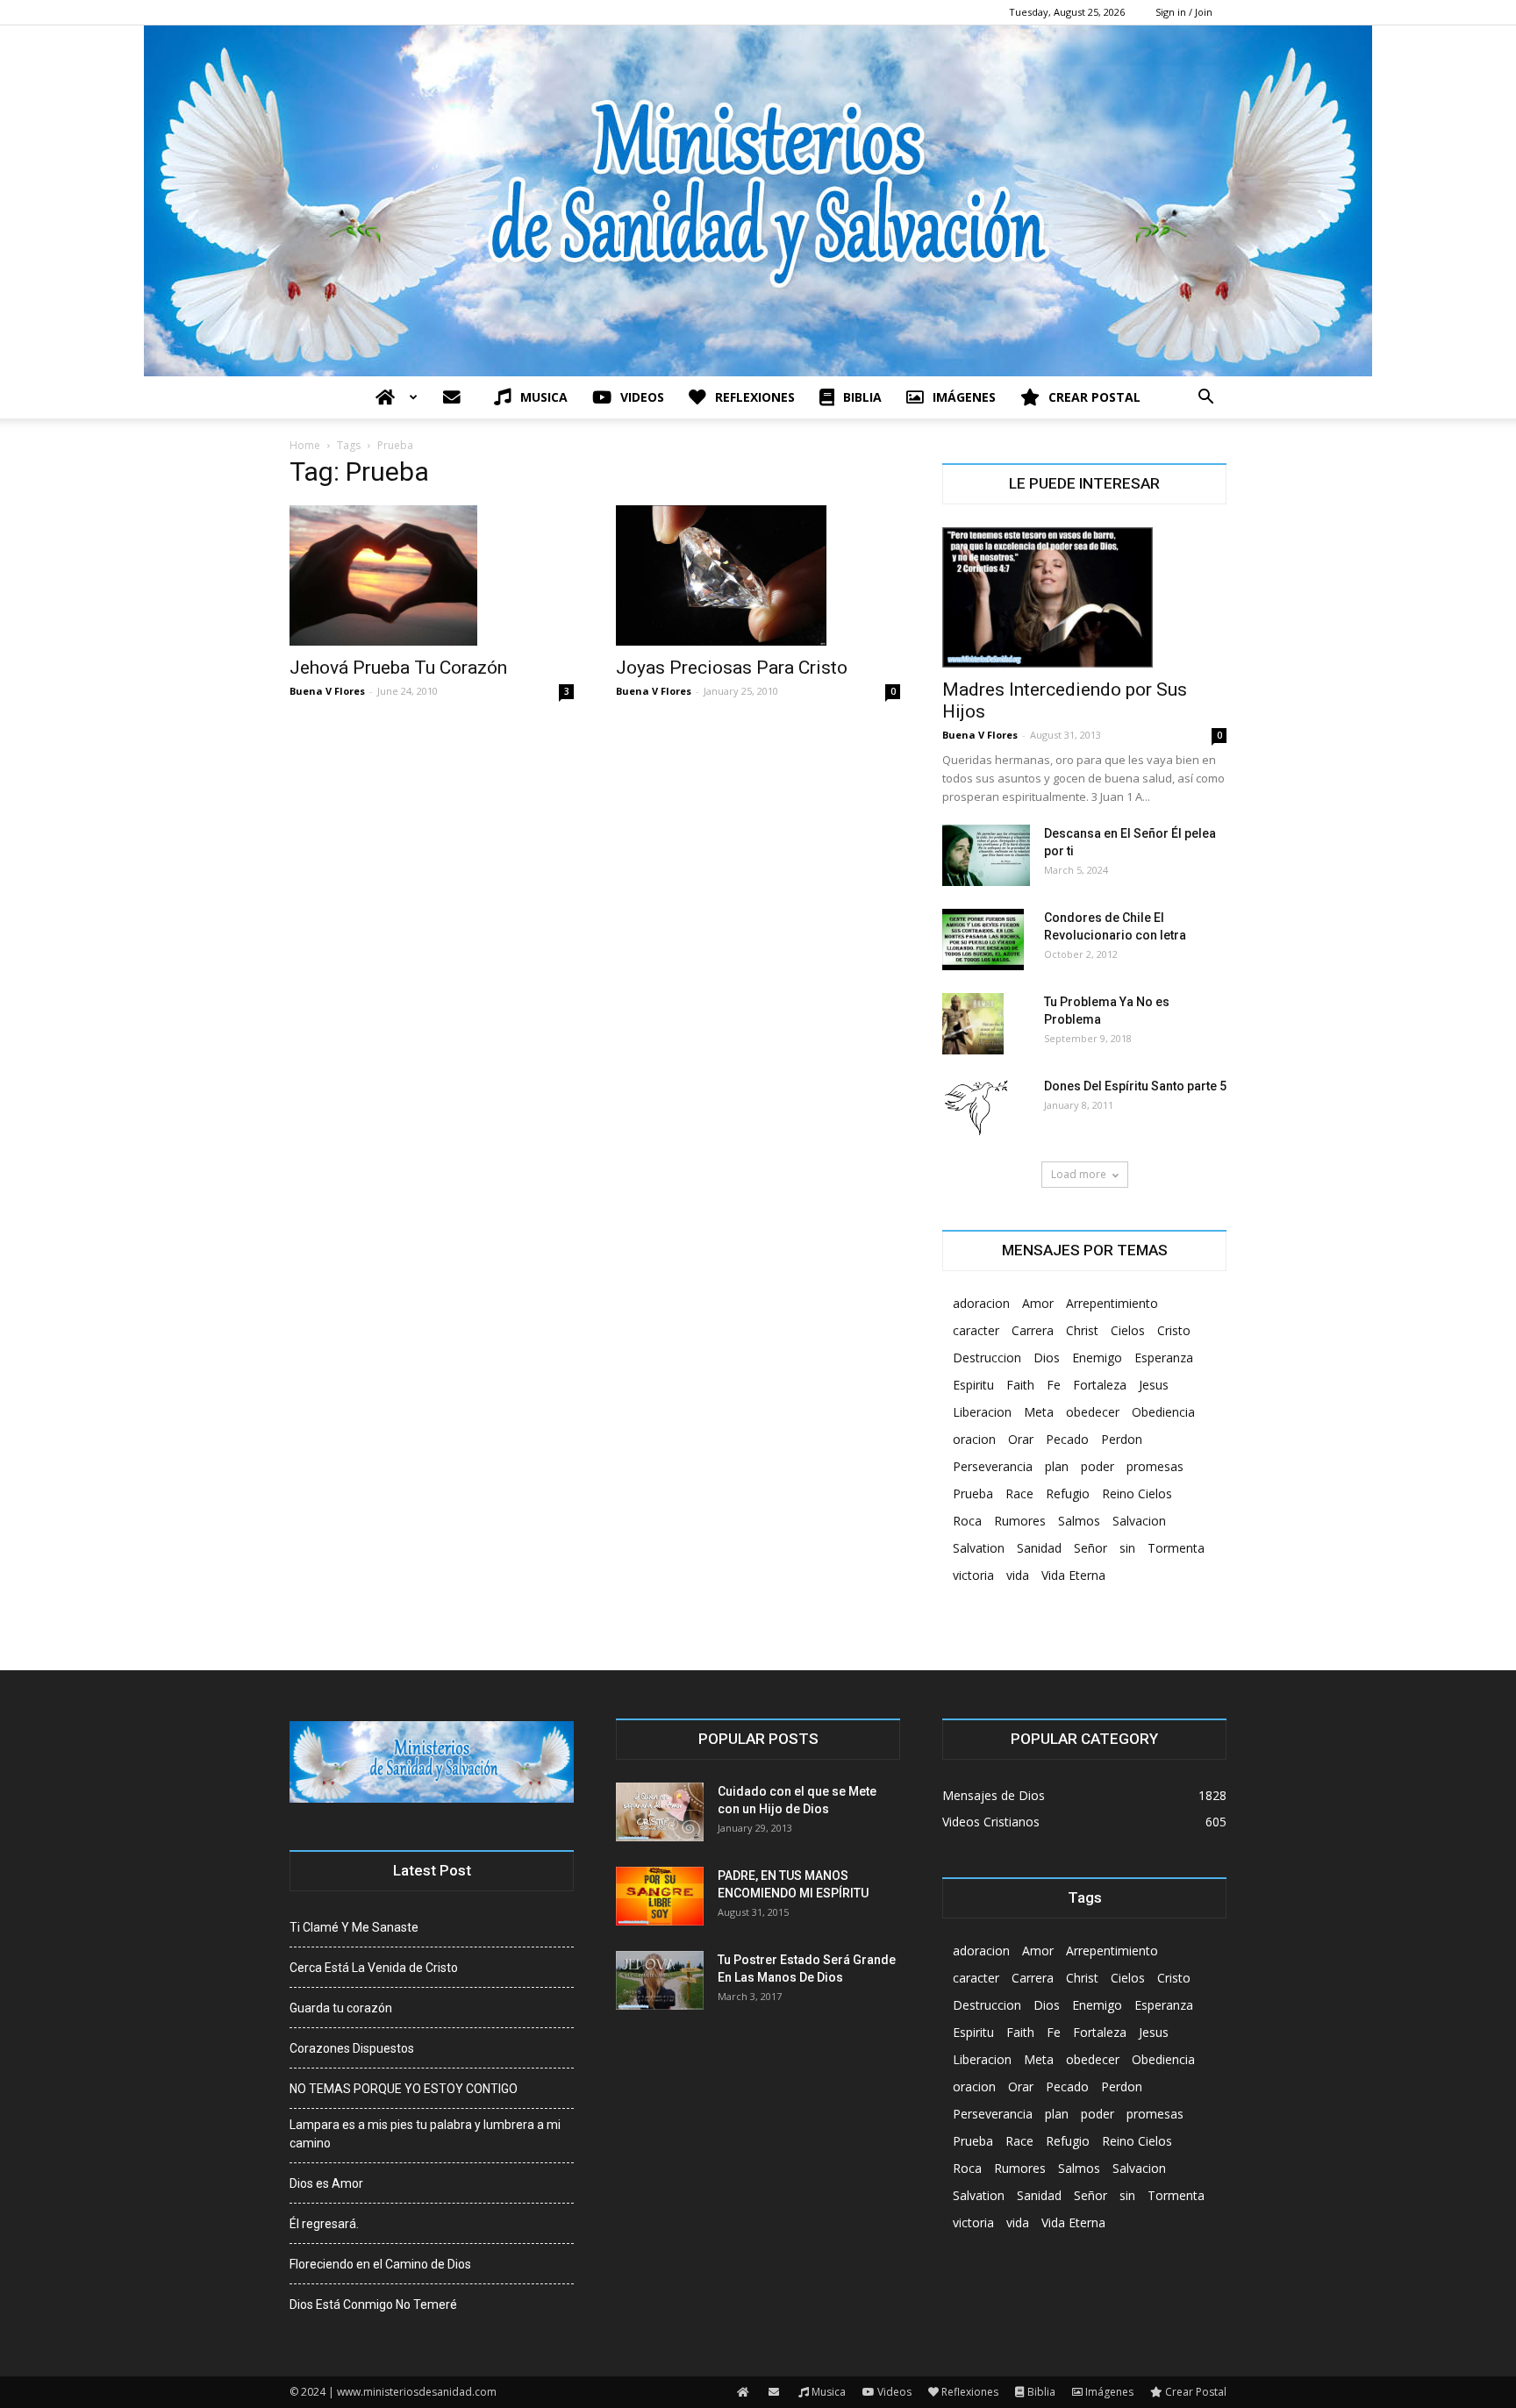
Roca (967, 1521)
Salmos (1079, 1521)
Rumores (1020, 1521)
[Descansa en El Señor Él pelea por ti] (986, 855)
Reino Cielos (1137, 1493)
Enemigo (1097, 1358)
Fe (1054, 1385)
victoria (973, 1575)
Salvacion (1139, 1521)
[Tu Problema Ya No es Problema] (973, 1024)
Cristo (1174, 1330)
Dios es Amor (326, 2183)
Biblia (862, 397)
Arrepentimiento (1112, 1303)
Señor (1091, 1548)
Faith (1020, 1385)
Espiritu (973, 1385)
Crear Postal (1094, 397)
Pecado (1067, 1439)
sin (1127, 1548)
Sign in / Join (1184, 12)
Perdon (1122, 1439)
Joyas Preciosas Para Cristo (732, 668)
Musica (544, 397)
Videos (642, 397)
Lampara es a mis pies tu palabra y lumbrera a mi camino (425, 2134)
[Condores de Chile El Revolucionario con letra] (983, 940)
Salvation (979, 1548)
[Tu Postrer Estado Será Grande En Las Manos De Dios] (660, 1980)
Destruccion (987, 1358)
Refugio (1068, 1493)
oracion (974, 1439)
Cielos (1128, 1330)
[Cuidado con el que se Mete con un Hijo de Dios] (660, 1812)
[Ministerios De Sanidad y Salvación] (758, 201)
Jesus (1154, 1385)
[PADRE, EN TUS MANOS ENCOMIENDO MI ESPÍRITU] (660, 1896)
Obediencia (1163, 1412)
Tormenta (1176, 1548)
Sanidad (1039, 1548)
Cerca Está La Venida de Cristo (374, 1968)
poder (1098, 1466)
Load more (1079, 1174)
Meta (1039, 1412)
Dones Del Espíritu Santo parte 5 (1135, 1086)
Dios (1047, 1358)
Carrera (1033, 1330)
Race (1019, 1493)
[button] (1205, 399)
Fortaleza (1100, 1385)
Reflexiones (755, 397)
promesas (1155, 1466)
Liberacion (982, 1412)
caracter (976, 1330)
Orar (1021, 1439)
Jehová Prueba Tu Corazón (398, 668)
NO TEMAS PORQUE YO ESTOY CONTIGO (404, 2089)
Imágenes (964, 397)
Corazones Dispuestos (352, 2048)
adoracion (981, 1303)
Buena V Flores (327, 691)
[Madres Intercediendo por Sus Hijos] (1084, 597)
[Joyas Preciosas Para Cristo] (758, 575)
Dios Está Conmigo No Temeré (373, 2304)
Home (305, 445)
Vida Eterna (1073, 1575)
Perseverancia (993, 1466)
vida (1018, 1575)
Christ (1082, 1330)
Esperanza (1164, 1358)
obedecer (1093, 1412)
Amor (1038, 1303)
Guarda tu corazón (341, 2008)
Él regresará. (324, 2224)
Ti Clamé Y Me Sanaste (354, 1927)
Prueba (973, 1493)
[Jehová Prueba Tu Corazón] (432, 575)
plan (1057, 1466)
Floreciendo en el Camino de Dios (380, 2264)
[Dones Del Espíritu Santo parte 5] (976, 1108)
